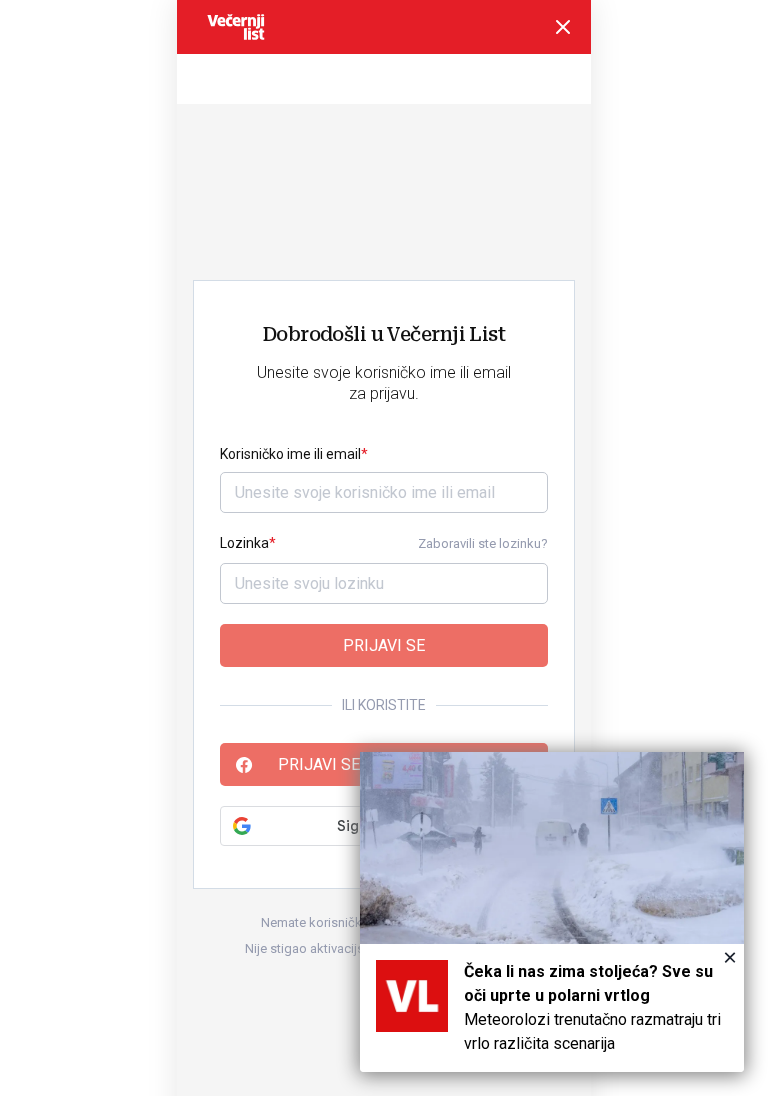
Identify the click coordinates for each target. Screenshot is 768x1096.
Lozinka (244, 543)
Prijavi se (384, 645)
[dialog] (552, 912)
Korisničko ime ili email (290, 454)
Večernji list (236, 27)
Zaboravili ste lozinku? (483, 543)
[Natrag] (563, 27)
